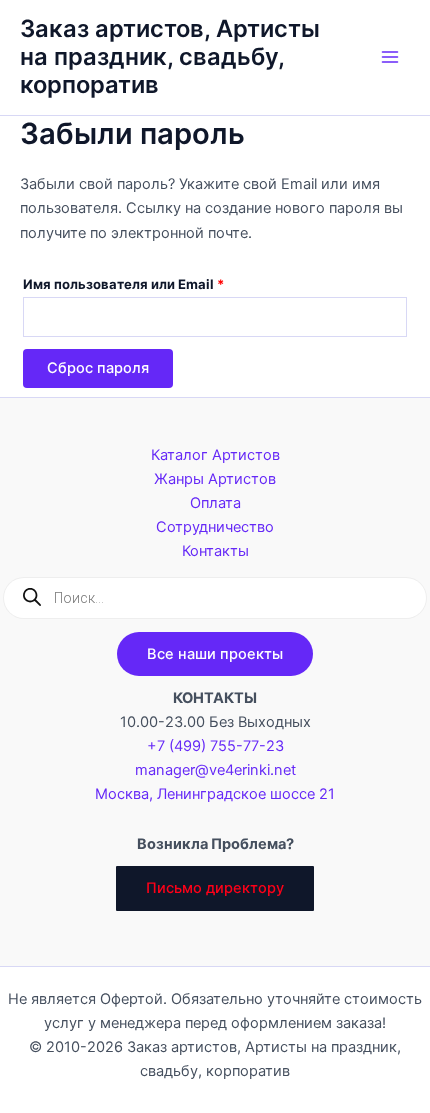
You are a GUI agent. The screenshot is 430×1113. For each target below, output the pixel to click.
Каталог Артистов (215, 455)
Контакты (215, 551)
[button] (215, 654)
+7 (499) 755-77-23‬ (215, 746)
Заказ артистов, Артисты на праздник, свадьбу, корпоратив (170, 57)
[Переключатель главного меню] (390, 57)
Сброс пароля (98, 368)
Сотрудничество (215, 527)
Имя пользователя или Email (167, 283)
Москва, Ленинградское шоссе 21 (215, 794)
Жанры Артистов (215, 479)
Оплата (215, 503)
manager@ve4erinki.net (215, 770)
